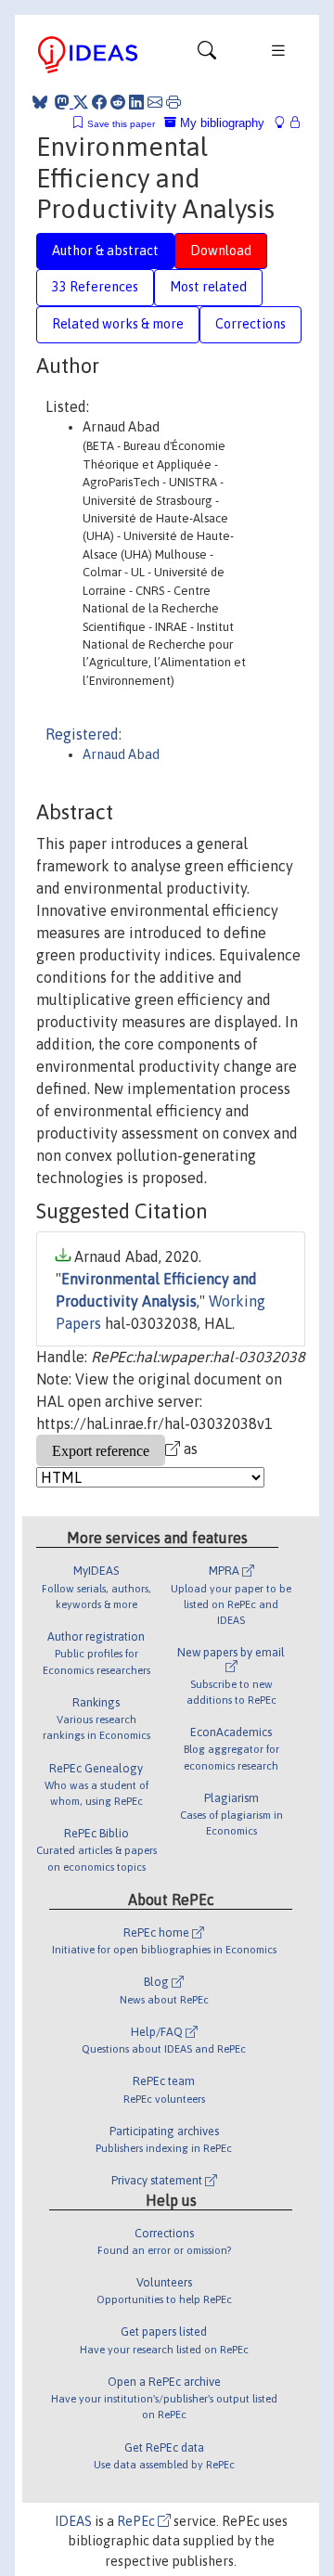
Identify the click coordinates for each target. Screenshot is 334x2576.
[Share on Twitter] (81, 102)
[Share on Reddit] (118, 102)
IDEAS (73, 2521)
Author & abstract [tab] (105, 251)
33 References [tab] (95, 287)
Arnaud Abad (121, 754)
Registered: (83, 734)
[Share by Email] (155, 102)
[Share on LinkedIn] (136, 102)
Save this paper (121, 124)
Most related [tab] (208, 287)
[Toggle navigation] (207, 55)
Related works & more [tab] (118, 324)
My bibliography (220, 123)
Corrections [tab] (250, 324)
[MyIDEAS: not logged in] (285, 123)
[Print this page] (173, 102)
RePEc (137, 2521)
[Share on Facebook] (99, 102)
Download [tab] (221, 251)
